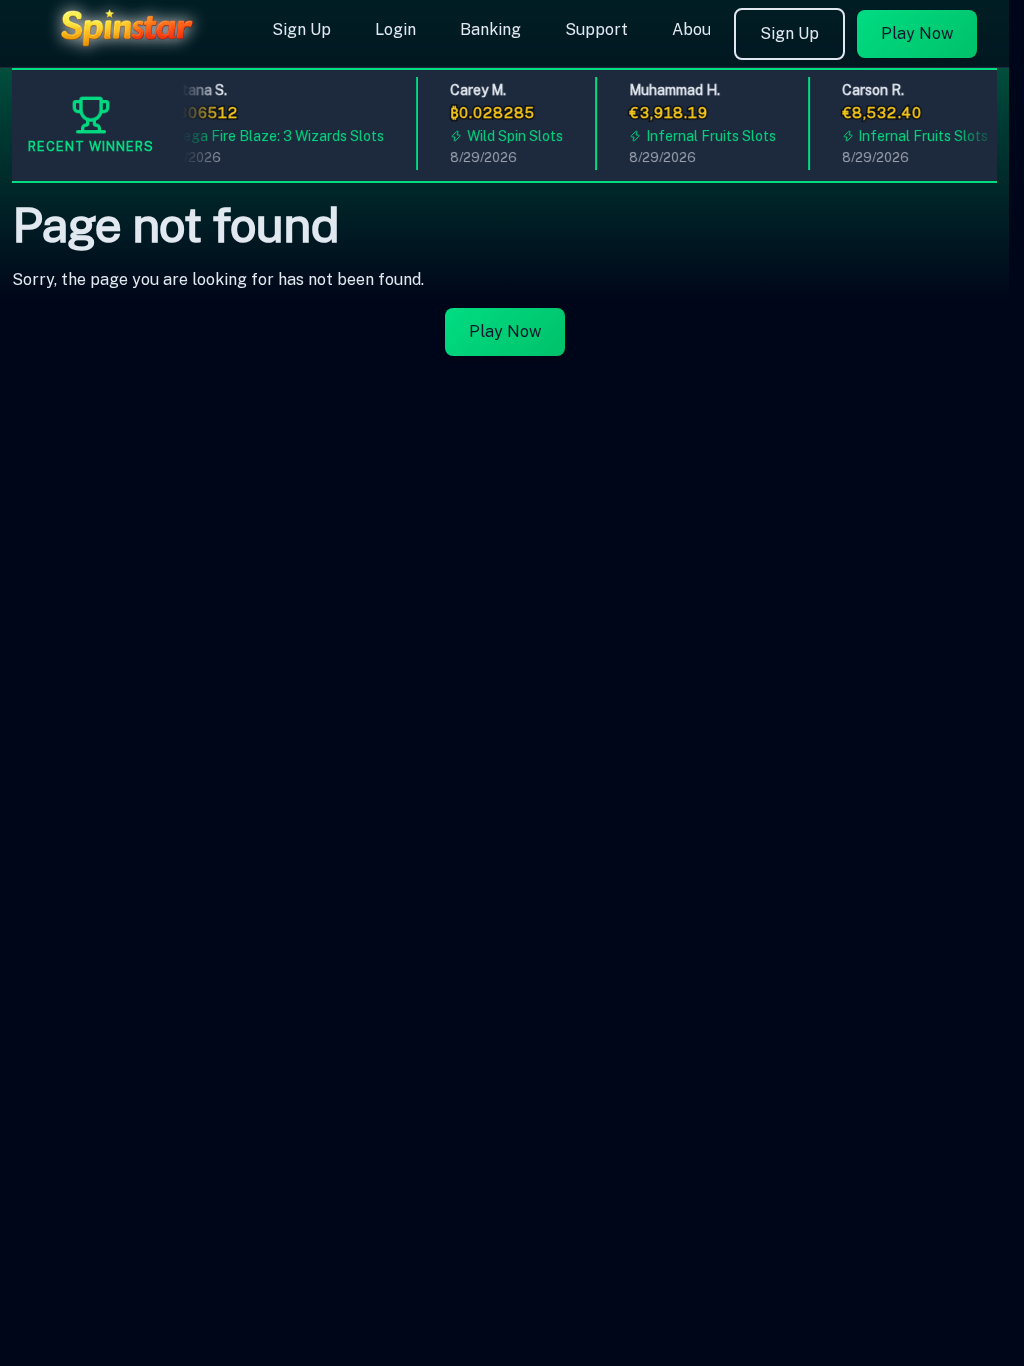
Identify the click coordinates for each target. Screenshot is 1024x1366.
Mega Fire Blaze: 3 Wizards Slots (271, 136)
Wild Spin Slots (508, 136)
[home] (132, 53)
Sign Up (301, 29)
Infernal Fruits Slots (704, 136)
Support (596, 29)
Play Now (917, 33)
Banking (490, 29)
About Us (706, 29)
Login (395, 29)
